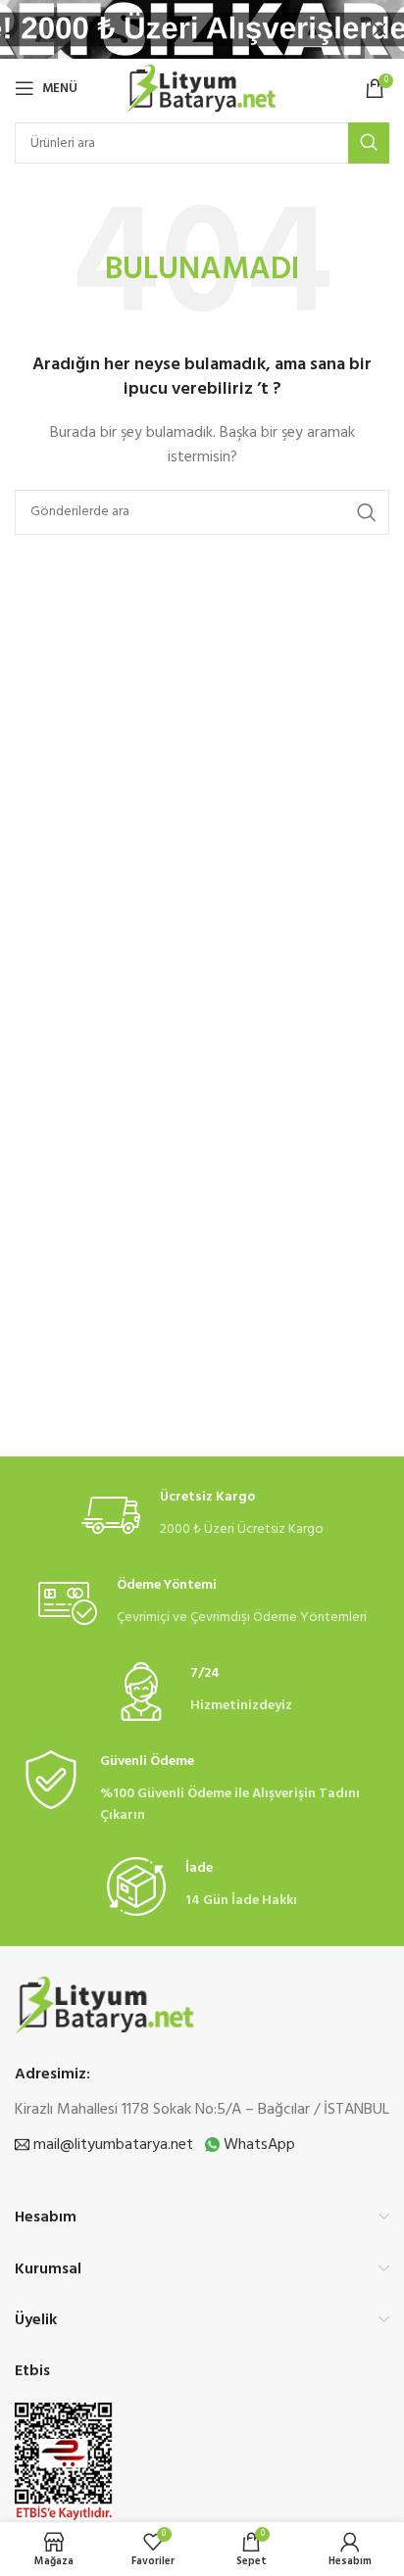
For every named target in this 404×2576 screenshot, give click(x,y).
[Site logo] (202, 89)
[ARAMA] (369, 143)
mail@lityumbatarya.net (111, 2145)
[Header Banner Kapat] (379, 29)
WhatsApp (257, 2145)
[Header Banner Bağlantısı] (173, 29)
